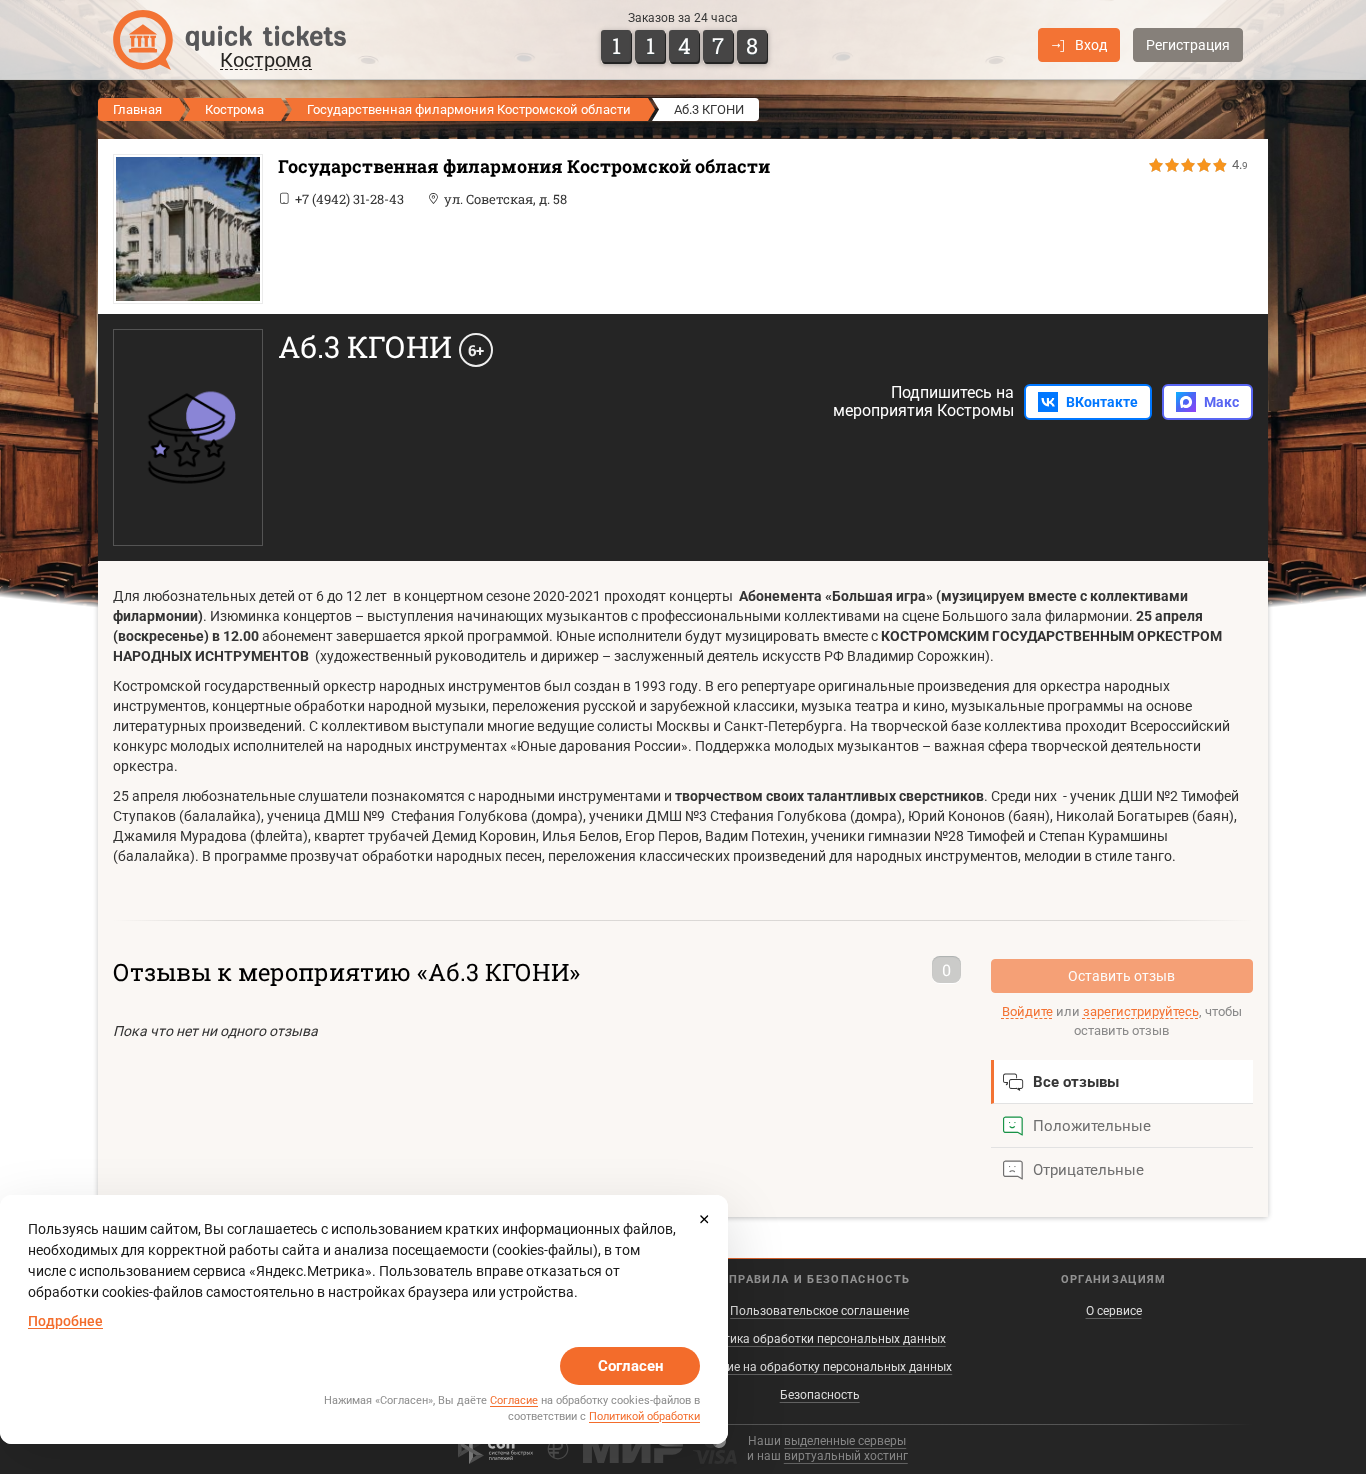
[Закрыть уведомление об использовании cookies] (704, 1219)
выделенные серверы (845, 1441)
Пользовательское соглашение (819, 1311)
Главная (137, 109)
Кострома (234, 109)
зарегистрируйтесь (1141, 1011)
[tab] (1122, 1082)
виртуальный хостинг (846, 1456)
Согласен (630, 1366)
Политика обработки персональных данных (820, 1339)
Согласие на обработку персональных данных (819, 1367)
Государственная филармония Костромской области (469, 109)
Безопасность (820, 1395)
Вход (1091, 45)
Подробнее (65, 1321)
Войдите (1027, 1011)
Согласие (514, 1400)
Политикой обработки (644, 1416)
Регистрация (1188, 45)
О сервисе (1114, 1311)
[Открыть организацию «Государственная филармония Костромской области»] (183, 229)
